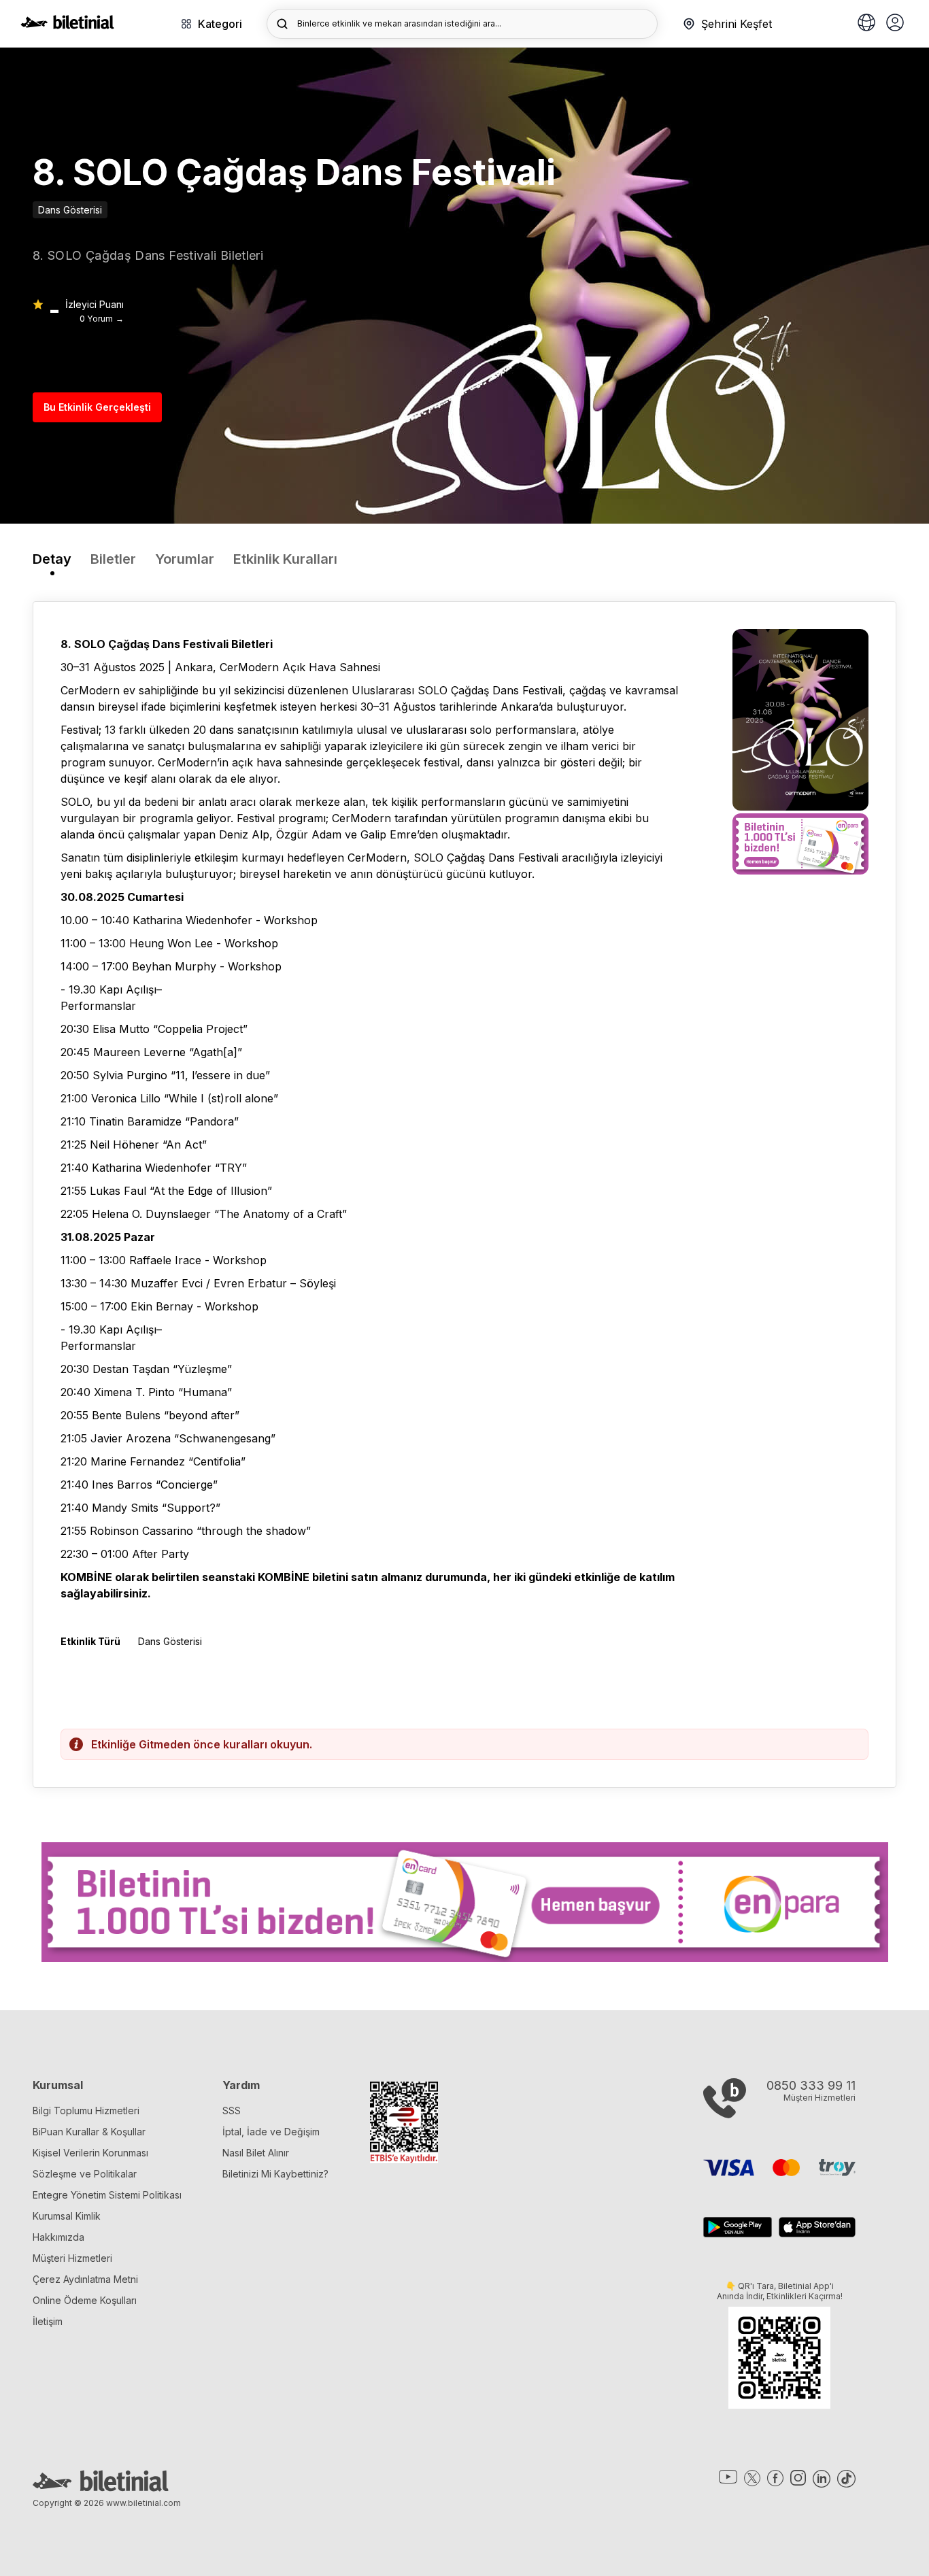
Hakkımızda (58, 2237)
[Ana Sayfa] (67, 25)
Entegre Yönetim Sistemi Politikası (107, 2195)
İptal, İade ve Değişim (271, 2132)
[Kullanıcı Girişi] (895, 24)
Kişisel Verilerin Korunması (90, 2153)
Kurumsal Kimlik (67, 2216)
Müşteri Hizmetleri (72, 2258)
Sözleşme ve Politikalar (85, 2174)
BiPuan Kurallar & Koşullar (89, 2132)
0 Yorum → (102, 319)
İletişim (48, 2321)
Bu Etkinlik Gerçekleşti (97, 407)
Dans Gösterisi (70, 210)
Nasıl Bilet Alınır (256, 2153)
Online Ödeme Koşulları (85, 2300)
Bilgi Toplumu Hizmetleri (86, 2111)
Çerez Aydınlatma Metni (85, 2279)
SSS (232, 2111)
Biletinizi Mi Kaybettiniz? (275, 2174)
